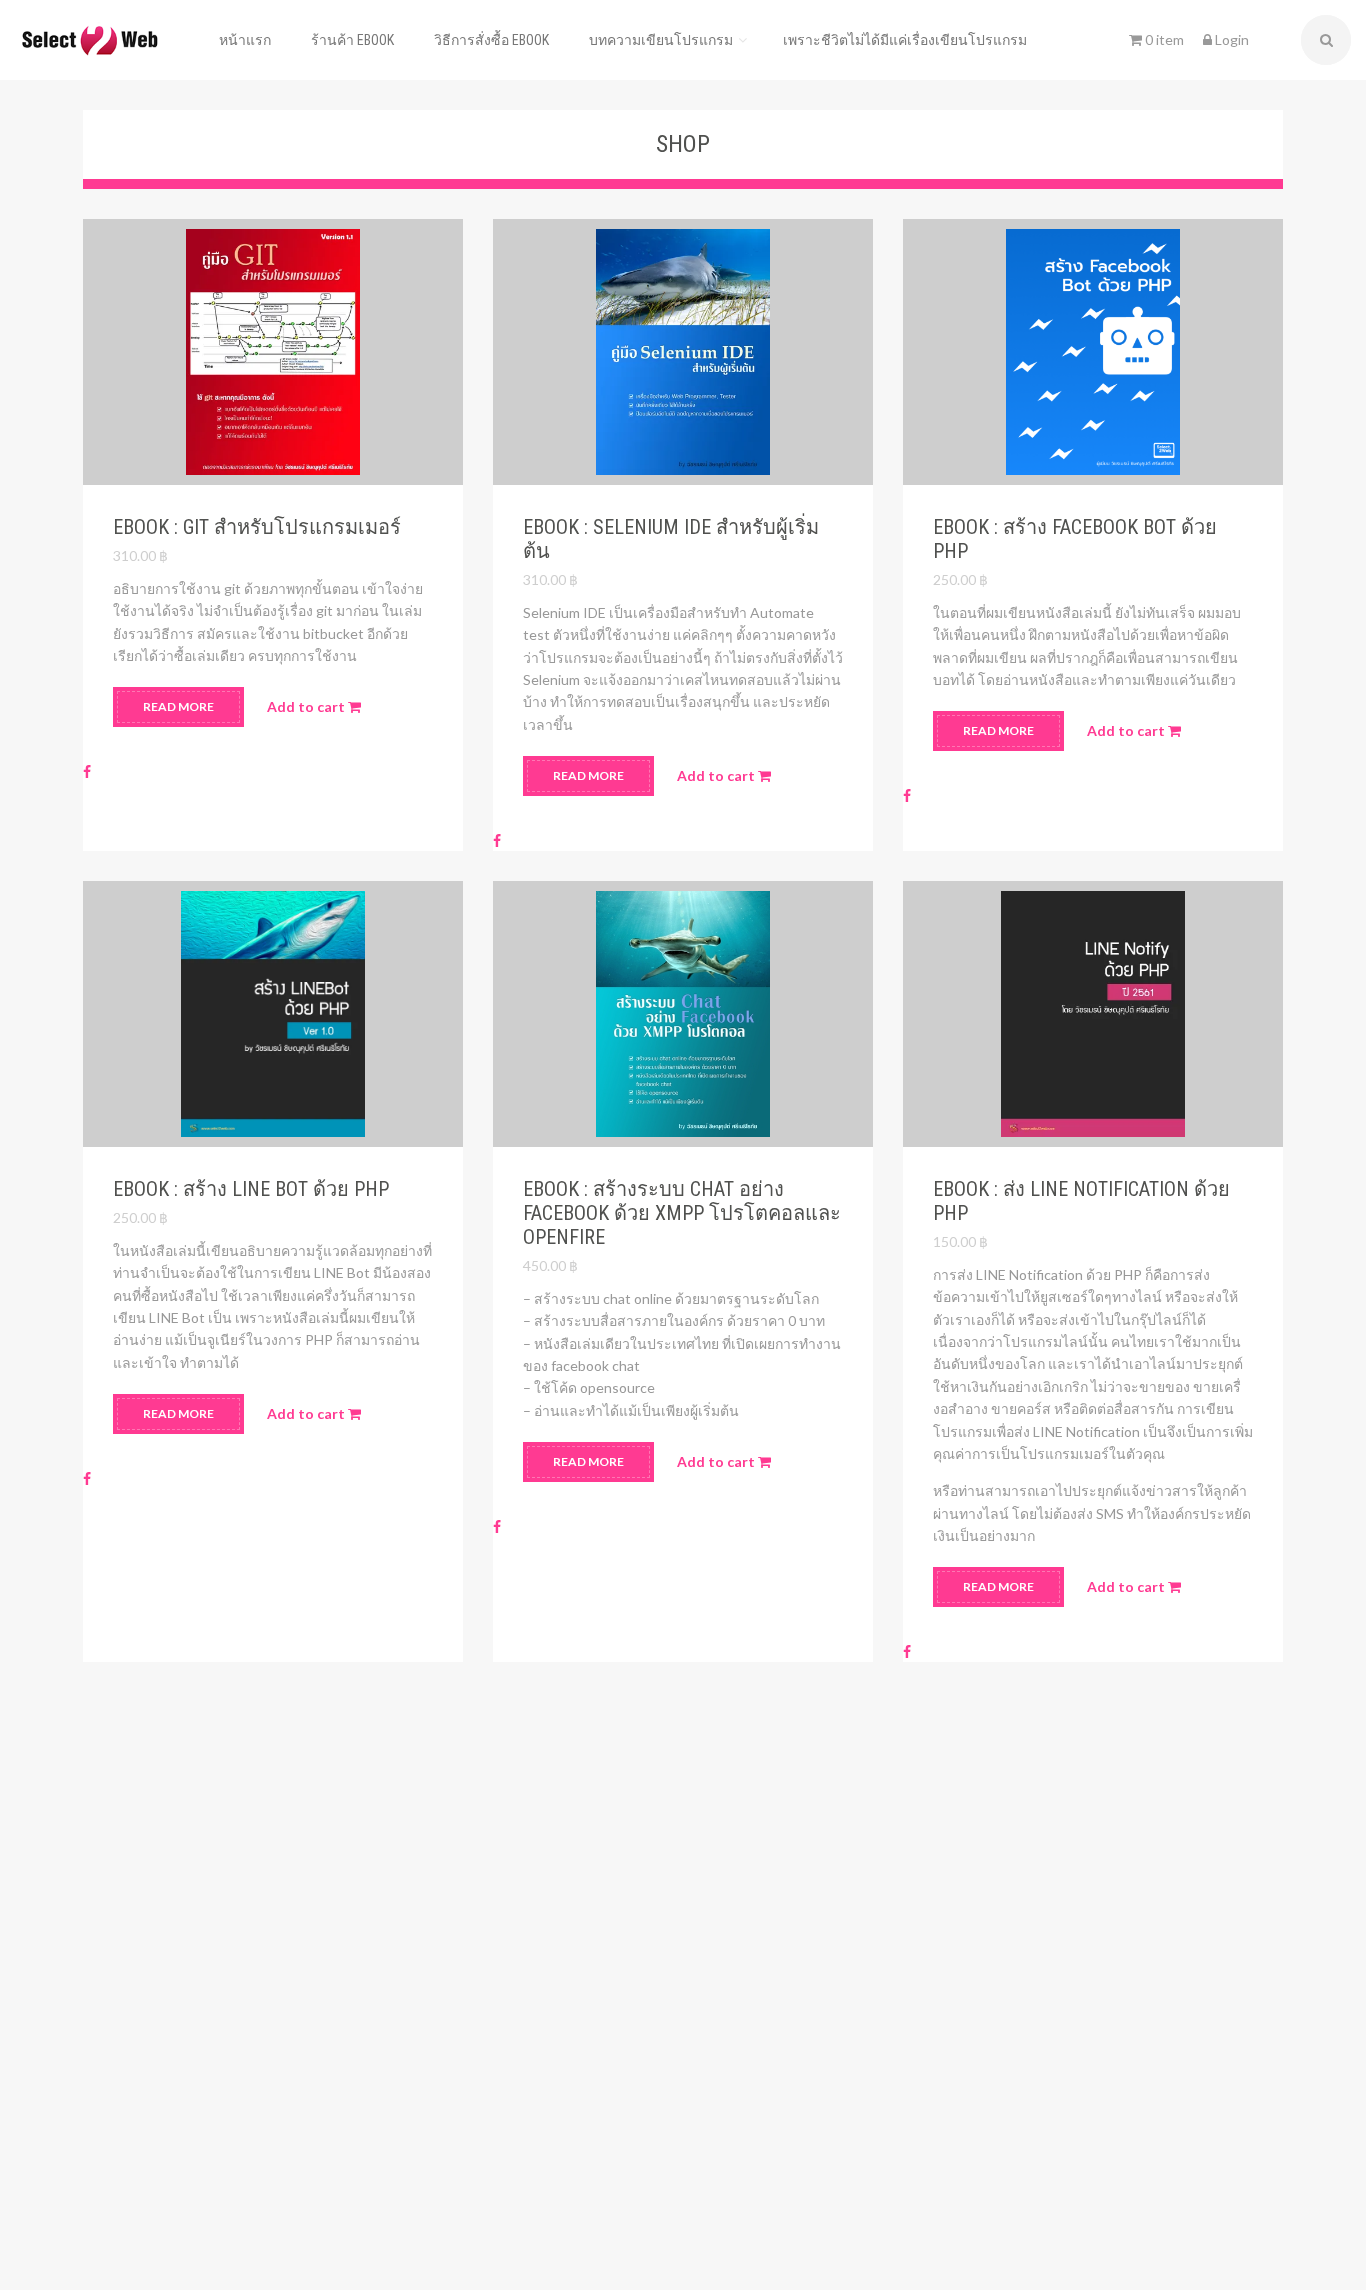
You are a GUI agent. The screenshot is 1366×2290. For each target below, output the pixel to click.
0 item (1163, 39)
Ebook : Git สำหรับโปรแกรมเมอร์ (257, 527)
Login (1230, 39)
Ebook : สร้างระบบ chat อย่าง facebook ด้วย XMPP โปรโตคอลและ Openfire (682, 1213)
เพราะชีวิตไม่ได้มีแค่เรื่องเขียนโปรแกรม (905, 40)
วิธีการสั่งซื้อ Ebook (491, 40)
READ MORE (178, 706)
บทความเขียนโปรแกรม (661, 40)
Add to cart (307, 706)
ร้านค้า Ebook (352, 40)
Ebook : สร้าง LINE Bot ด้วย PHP (251, 1189)
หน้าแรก (245, 40)
